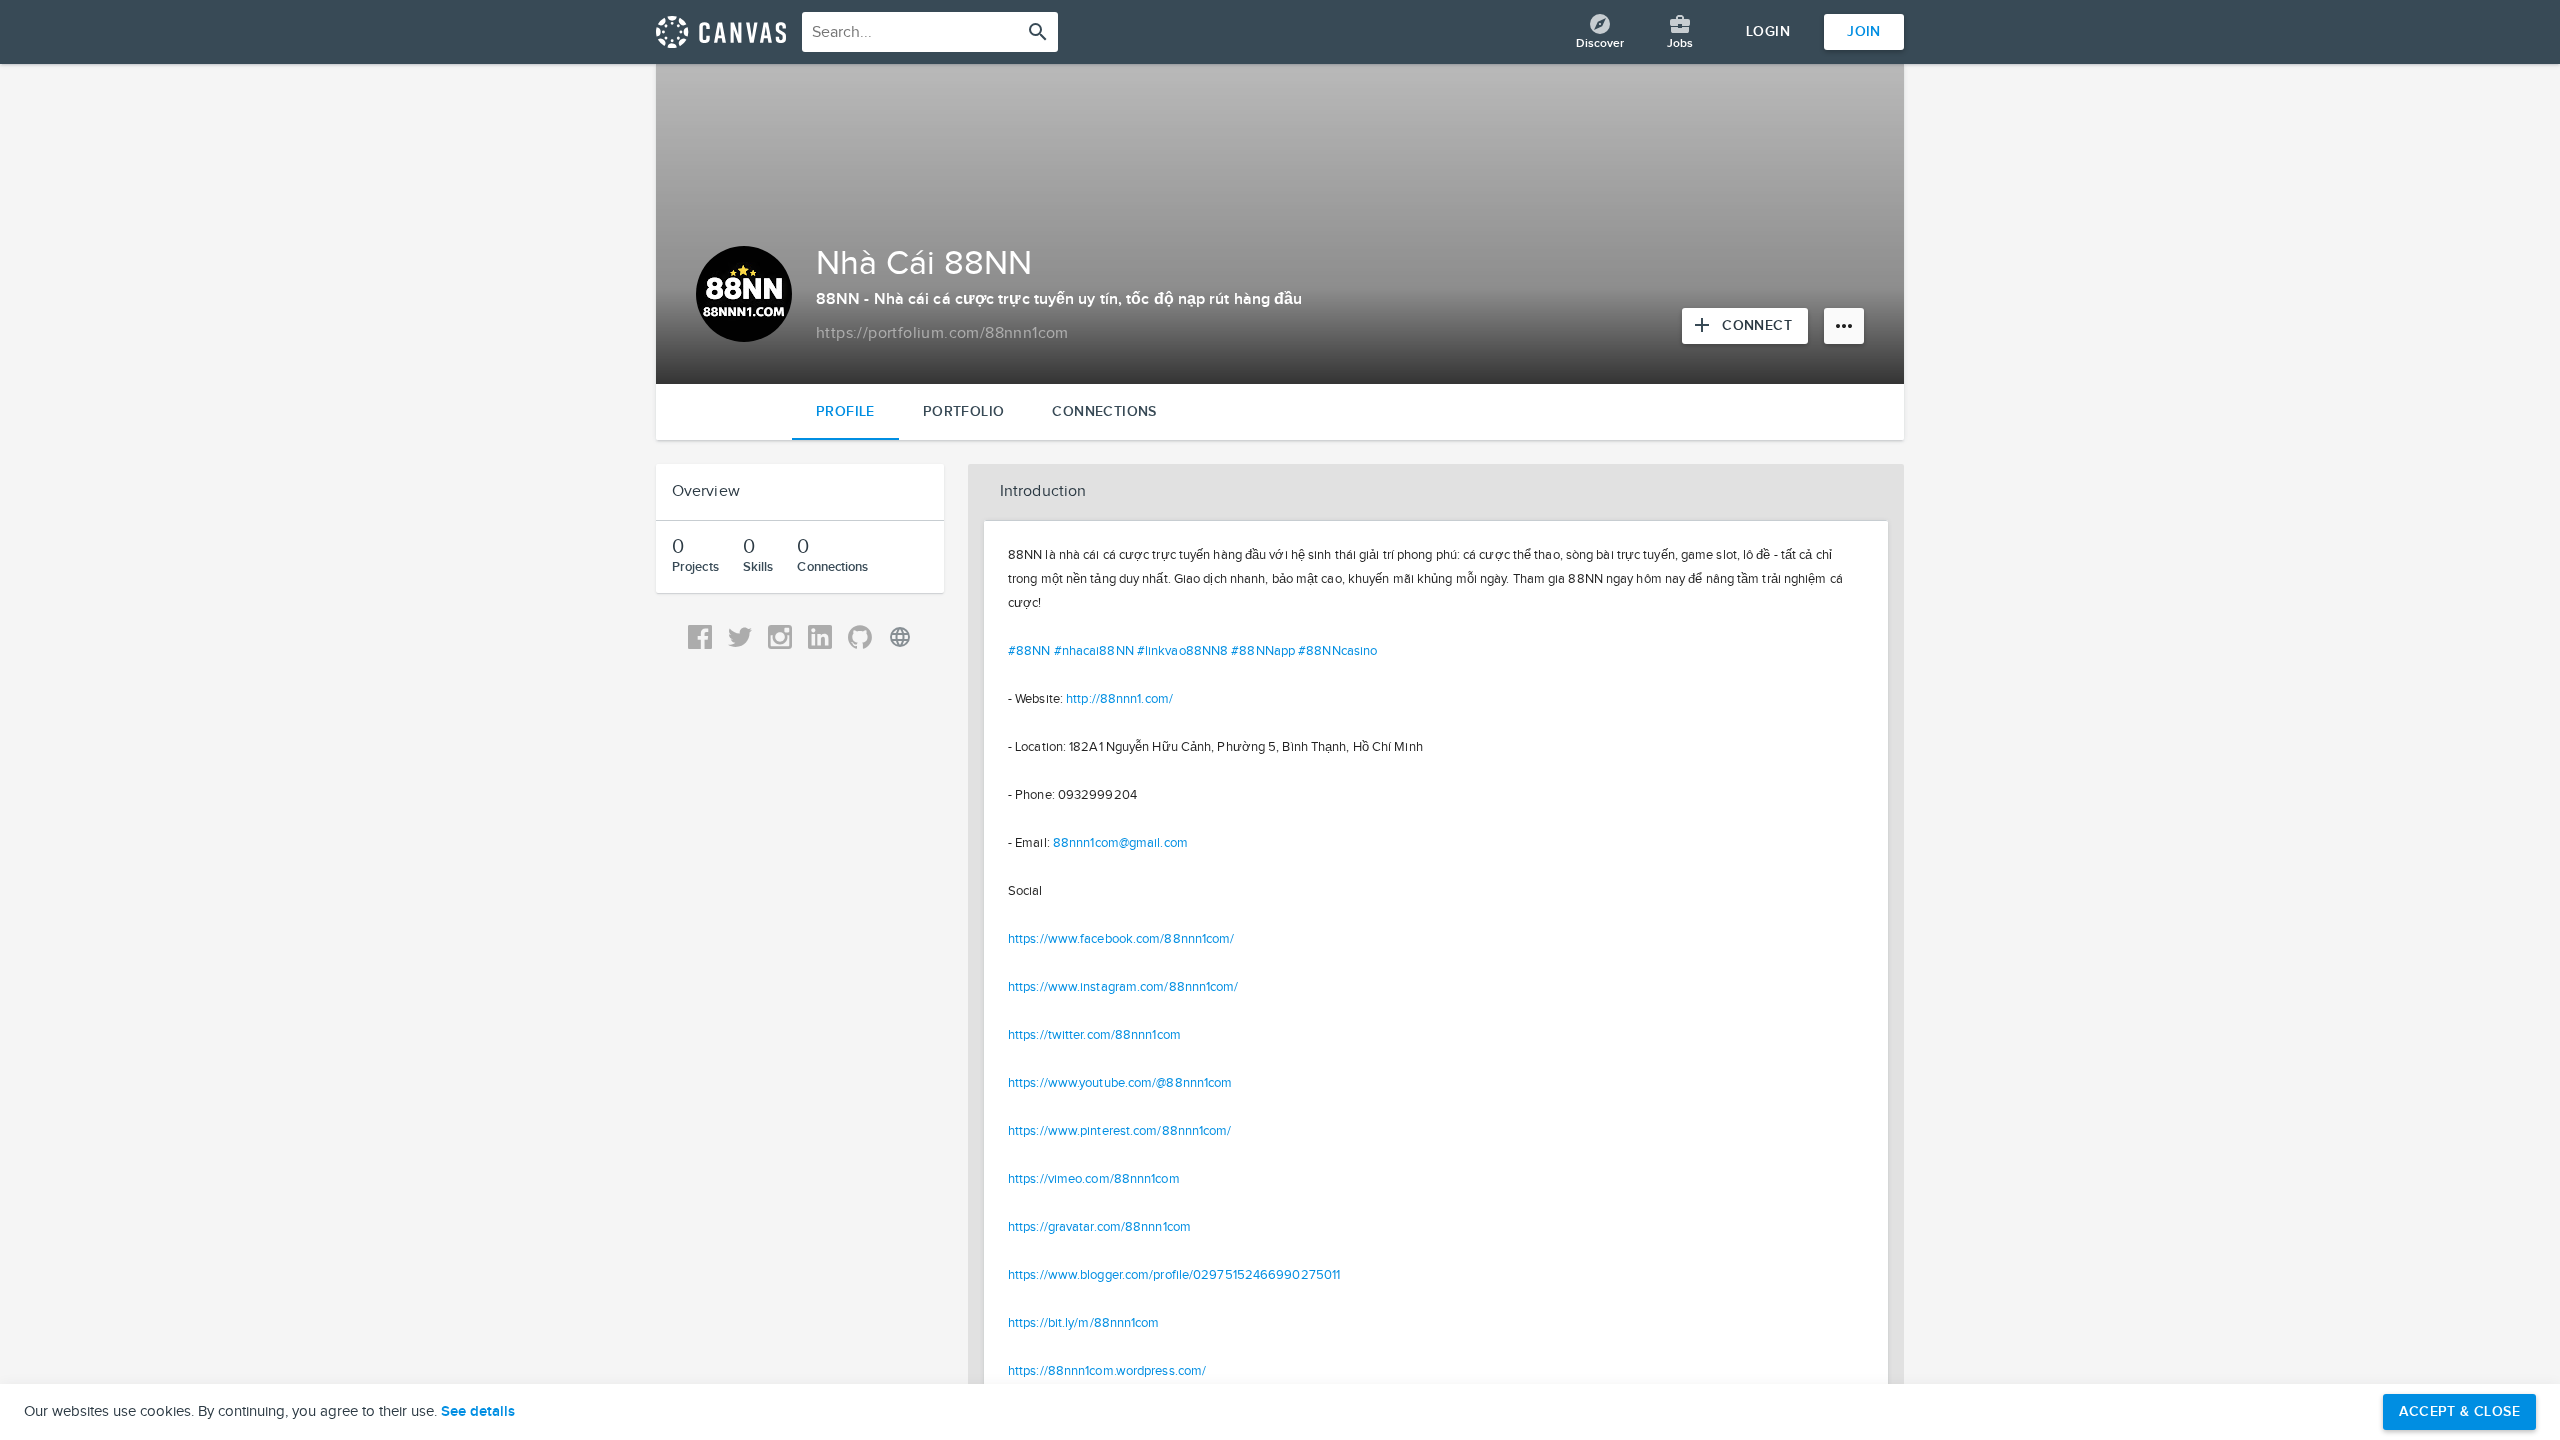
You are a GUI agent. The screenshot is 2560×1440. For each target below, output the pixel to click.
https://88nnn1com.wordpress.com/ (1107, 1371)
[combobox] (930, 32)
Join (1864, 31)
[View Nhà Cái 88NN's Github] (860, 637)
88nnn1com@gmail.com (1120, 843)
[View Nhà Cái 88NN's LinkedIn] (820, 637)
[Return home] (721, 32)
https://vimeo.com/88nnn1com (1094, 1179)
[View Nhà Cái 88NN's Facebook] (700, 637)
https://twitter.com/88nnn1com (1094, 1035)
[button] (1436, 492)
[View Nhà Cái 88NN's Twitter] (740, 637)
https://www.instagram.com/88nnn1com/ (1123, 987)
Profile (845, 411)
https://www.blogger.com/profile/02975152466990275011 (1174, 1275)
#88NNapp (1263, 651)
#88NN (1029, 651)
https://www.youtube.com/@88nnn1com (1120, 1083)
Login (1768, 31)
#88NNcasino (1337, 651)
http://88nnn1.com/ (1119, 699)
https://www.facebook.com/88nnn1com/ (1121, 939)
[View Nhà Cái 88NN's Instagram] (780, 637)
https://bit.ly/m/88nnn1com (1084, 1323)
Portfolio (964, 411)
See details (478, 1412)
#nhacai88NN (1094, 651)
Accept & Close (2459, 1411)
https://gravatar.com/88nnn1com (1099, 1227)
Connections (1104, 411)
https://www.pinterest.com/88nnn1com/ (1120, 1131)
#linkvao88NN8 (1182, 651)
